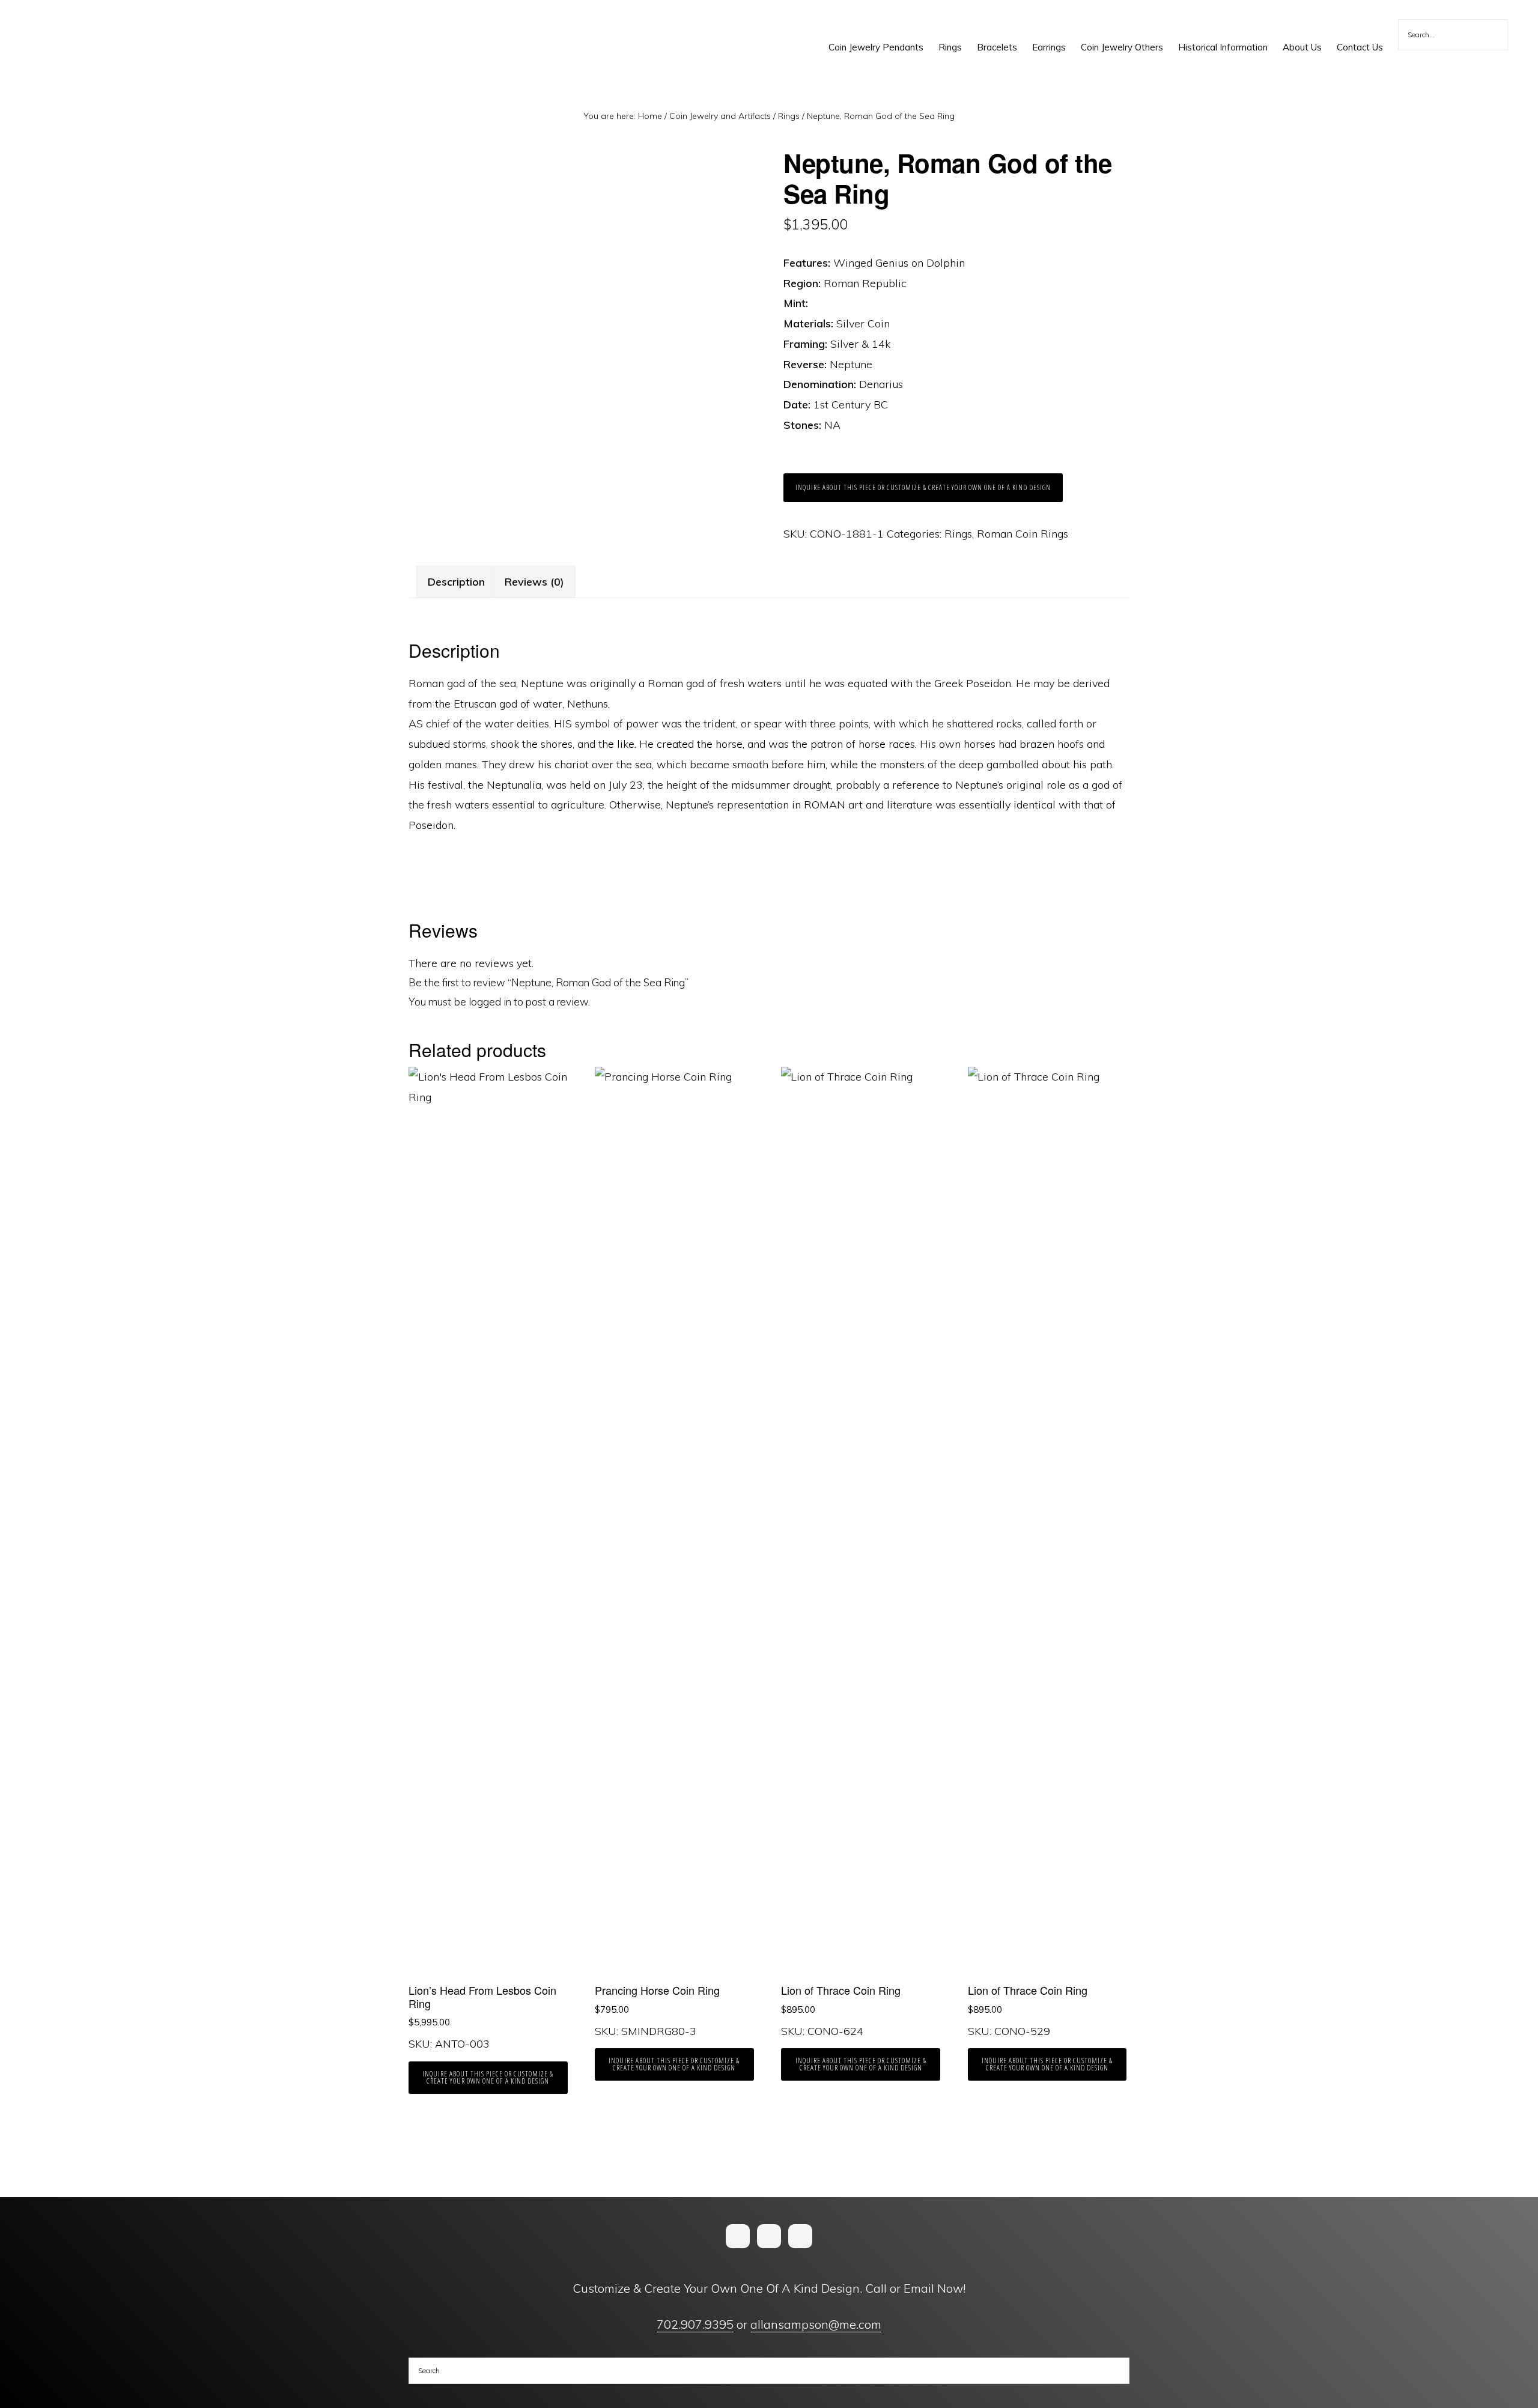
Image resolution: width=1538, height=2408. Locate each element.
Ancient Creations (64, 24)
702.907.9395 (695, 2324)
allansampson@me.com (816, 2324)
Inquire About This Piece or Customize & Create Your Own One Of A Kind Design (923, 487)
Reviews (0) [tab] (534, 582)
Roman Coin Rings (1023, 534)
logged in (490, 1002)
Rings (789, 116)
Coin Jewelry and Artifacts (720, 116)
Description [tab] (456, 582)
